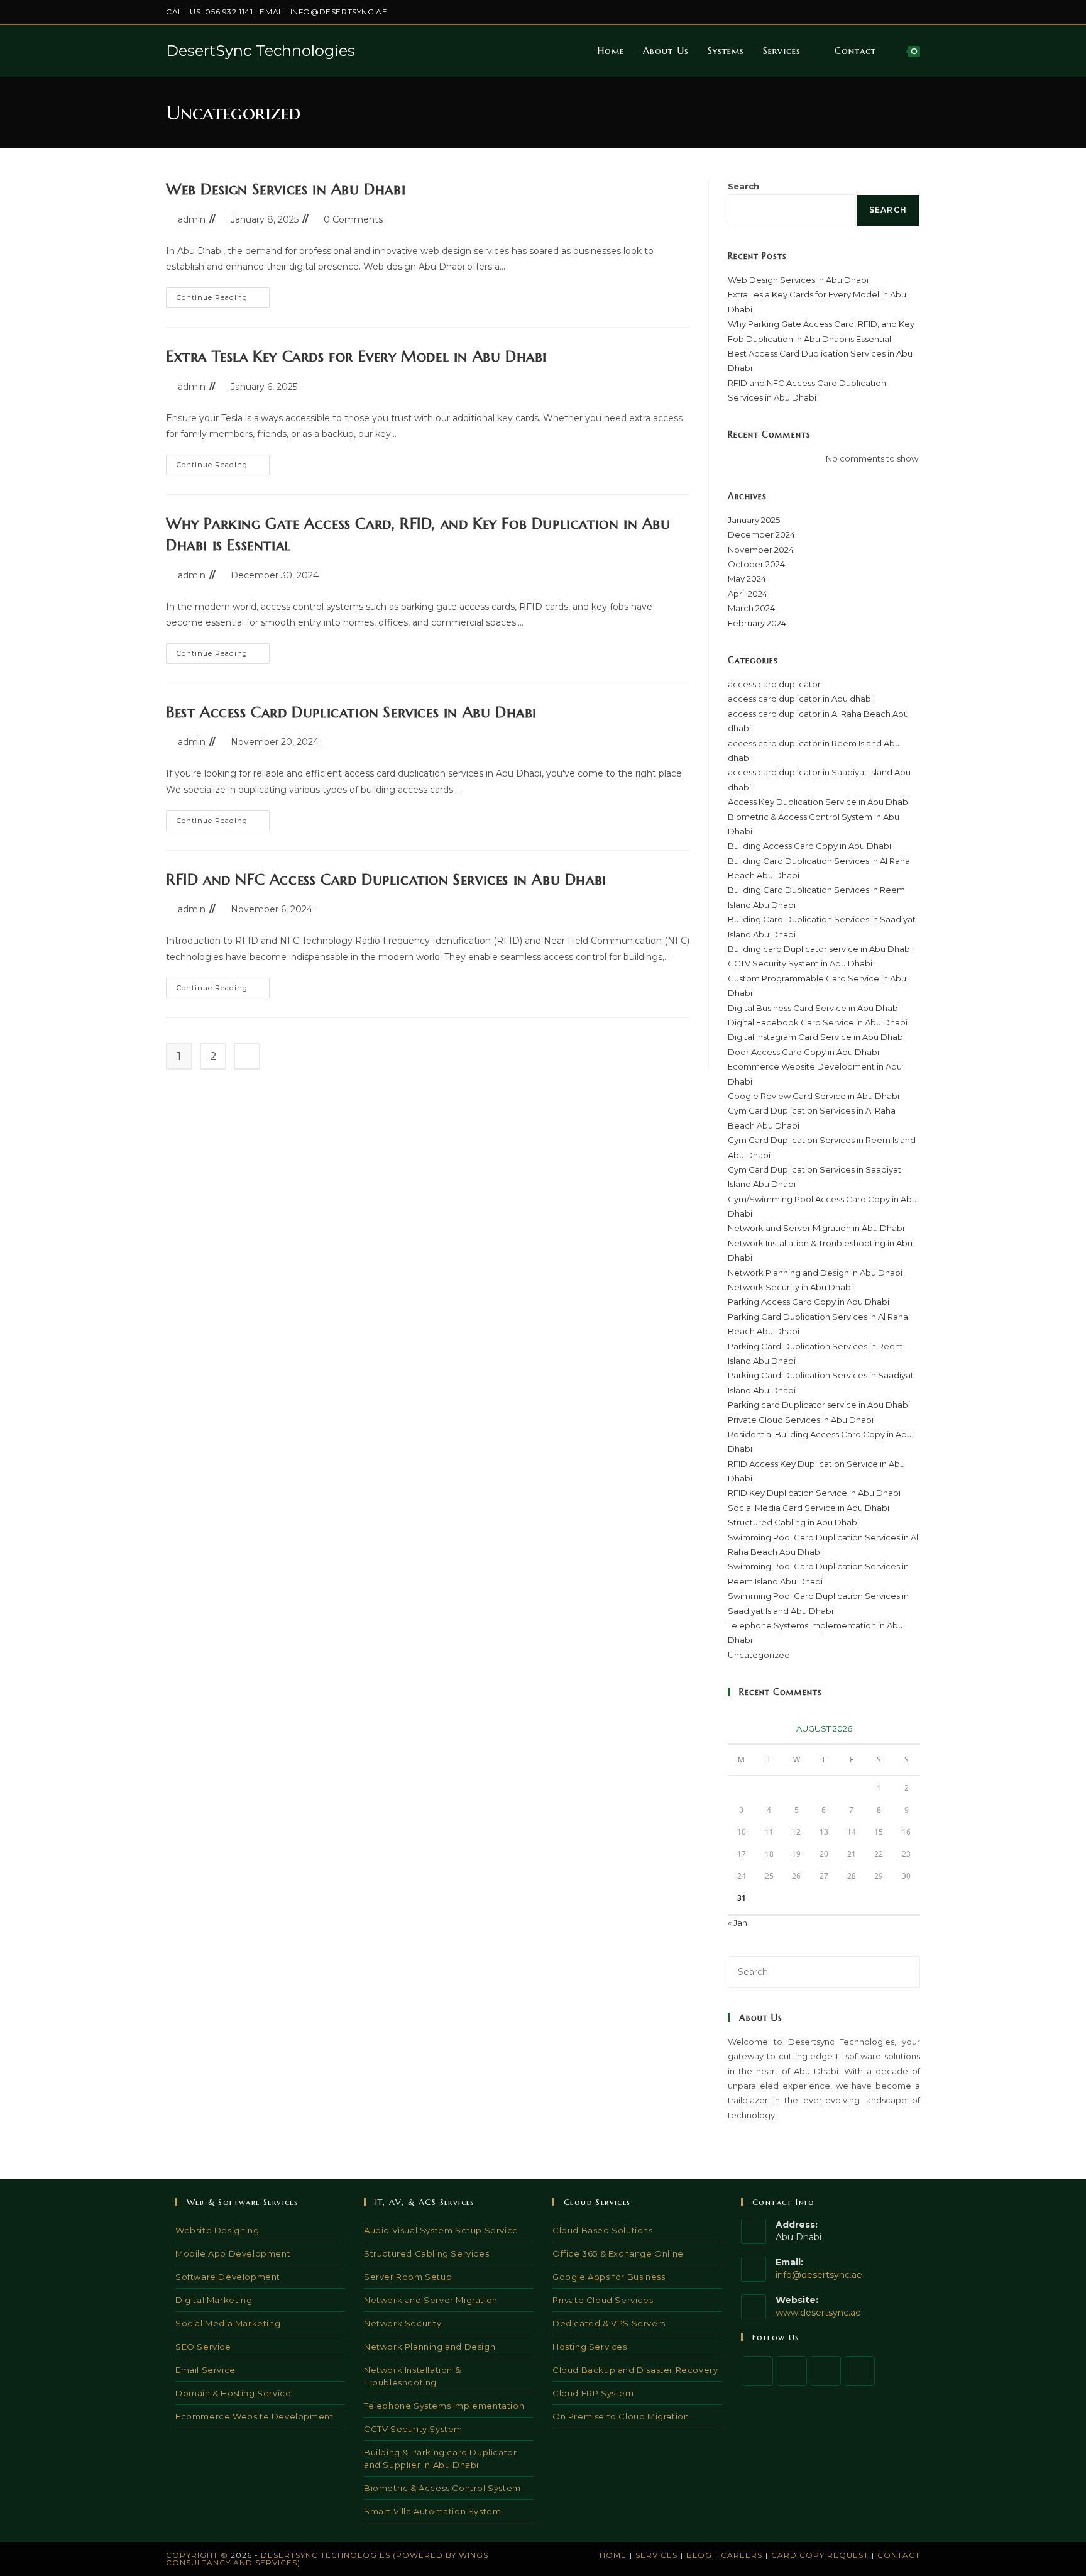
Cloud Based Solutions (603, 2230)
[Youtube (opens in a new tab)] (915, 12)
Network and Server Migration (431, 2300)
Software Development (228, 2277)
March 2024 (751, 608)
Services (656, 2555)
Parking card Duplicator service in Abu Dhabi (819, 1405)
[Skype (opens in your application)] (902, 12)
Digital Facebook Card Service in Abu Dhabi (818, 1022)
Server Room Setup (408, 2277)
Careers (742, 2555)
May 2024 (747, 578)
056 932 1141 (229, 12)
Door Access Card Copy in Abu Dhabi (804, 1052)
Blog (699, 2555)
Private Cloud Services (603, 2300)
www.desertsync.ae (818, 2313)
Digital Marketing (214, 2300)
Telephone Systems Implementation (444, 2406)
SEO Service (203, 2347)
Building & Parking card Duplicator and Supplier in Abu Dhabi (440, 2458)
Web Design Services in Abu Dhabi (286, 189)
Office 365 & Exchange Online (618, 2253)
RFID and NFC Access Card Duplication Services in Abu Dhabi (386, 880)
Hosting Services (590, 2347)
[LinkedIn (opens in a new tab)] (888, 12)
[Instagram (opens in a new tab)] (873, 12)
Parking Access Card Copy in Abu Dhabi (809, 1302)
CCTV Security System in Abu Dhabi (800, 963)
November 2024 (761, 550)
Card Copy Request (820, 2555)
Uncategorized (759, 1655)
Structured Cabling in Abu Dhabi (793, 1522)
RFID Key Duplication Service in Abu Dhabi (814, 1493)
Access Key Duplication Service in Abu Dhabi (819, 802)
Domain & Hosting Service (233, 2393)
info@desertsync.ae (339, 12)
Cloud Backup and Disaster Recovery (635, 2370)
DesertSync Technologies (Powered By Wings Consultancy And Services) (327, 2559)
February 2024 (757, 623)
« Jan (738, 1923)
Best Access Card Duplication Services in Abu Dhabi (351, 712)
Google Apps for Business (609, 2277)
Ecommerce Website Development (254, 2416)
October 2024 (756, 564)
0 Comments (353, 219)
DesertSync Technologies (261, 51)
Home (613, 2555)
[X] (758, 2371)
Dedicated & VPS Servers (609, 2323)
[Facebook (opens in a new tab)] (859, 12)
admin (192, 219)
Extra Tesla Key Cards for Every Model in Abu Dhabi (356, 357)
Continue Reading (223, 300)
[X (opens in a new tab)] (844, 12)
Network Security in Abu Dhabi (790, 1287)
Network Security (403, 2323)
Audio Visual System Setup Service (441, 2230)
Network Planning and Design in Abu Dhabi (815, 1273)
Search (743, 186)
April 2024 (748, 594)
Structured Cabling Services (426, 2253)
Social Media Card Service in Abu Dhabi (809, 1508)
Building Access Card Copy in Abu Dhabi (809, 846)
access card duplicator (774, 684)
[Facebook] (792, 2371)
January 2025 (754, 520)
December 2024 (761, 534)
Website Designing (217, 2230)
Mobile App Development (233, 2253)
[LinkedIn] (860, 2371)
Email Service (206, 2370)
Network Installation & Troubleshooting (412, 2376)
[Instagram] (826, 2371)
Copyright (192, 2555)
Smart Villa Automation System (432, 2511)
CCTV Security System (413, 2429)
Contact (899, 2555)
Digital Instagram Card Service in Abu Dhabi (816, 1037)
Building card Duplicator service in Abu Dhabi (820, 949)
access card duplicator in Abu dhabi (800, 699)
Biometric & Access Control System (442, 2488)
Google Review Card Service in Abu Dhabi (814, 1096)
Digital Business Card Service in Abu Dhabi (814, 1008)
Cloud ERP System (593, 2393)
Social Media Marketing (228, 2323)
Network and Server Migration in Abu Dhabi (816, 1228)
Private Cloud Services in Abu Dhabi (801, 1420)
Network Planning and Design (430, 2347)
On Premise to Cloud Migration (621, 2416)
